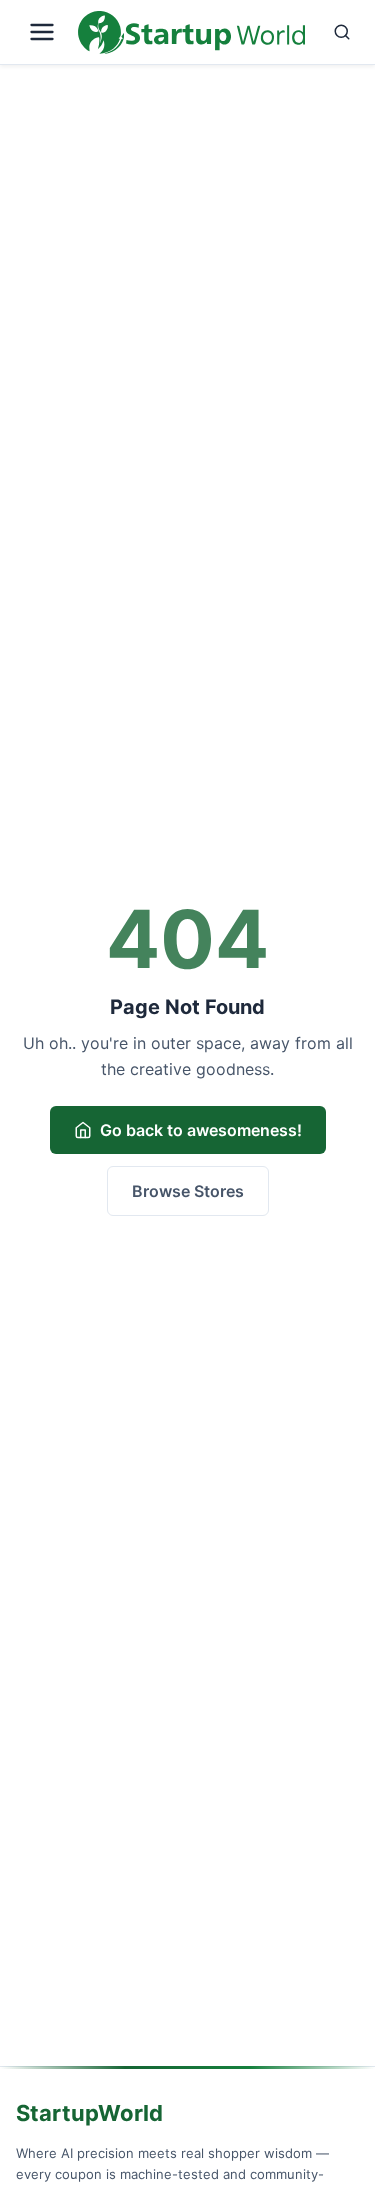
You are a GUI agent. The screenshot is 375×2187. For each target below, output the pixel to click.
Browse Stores (188, 1191)
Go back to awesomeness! (201, 1130)
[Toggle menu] (43, 32)
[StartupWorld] (191, 32)
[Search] (336, 32)
